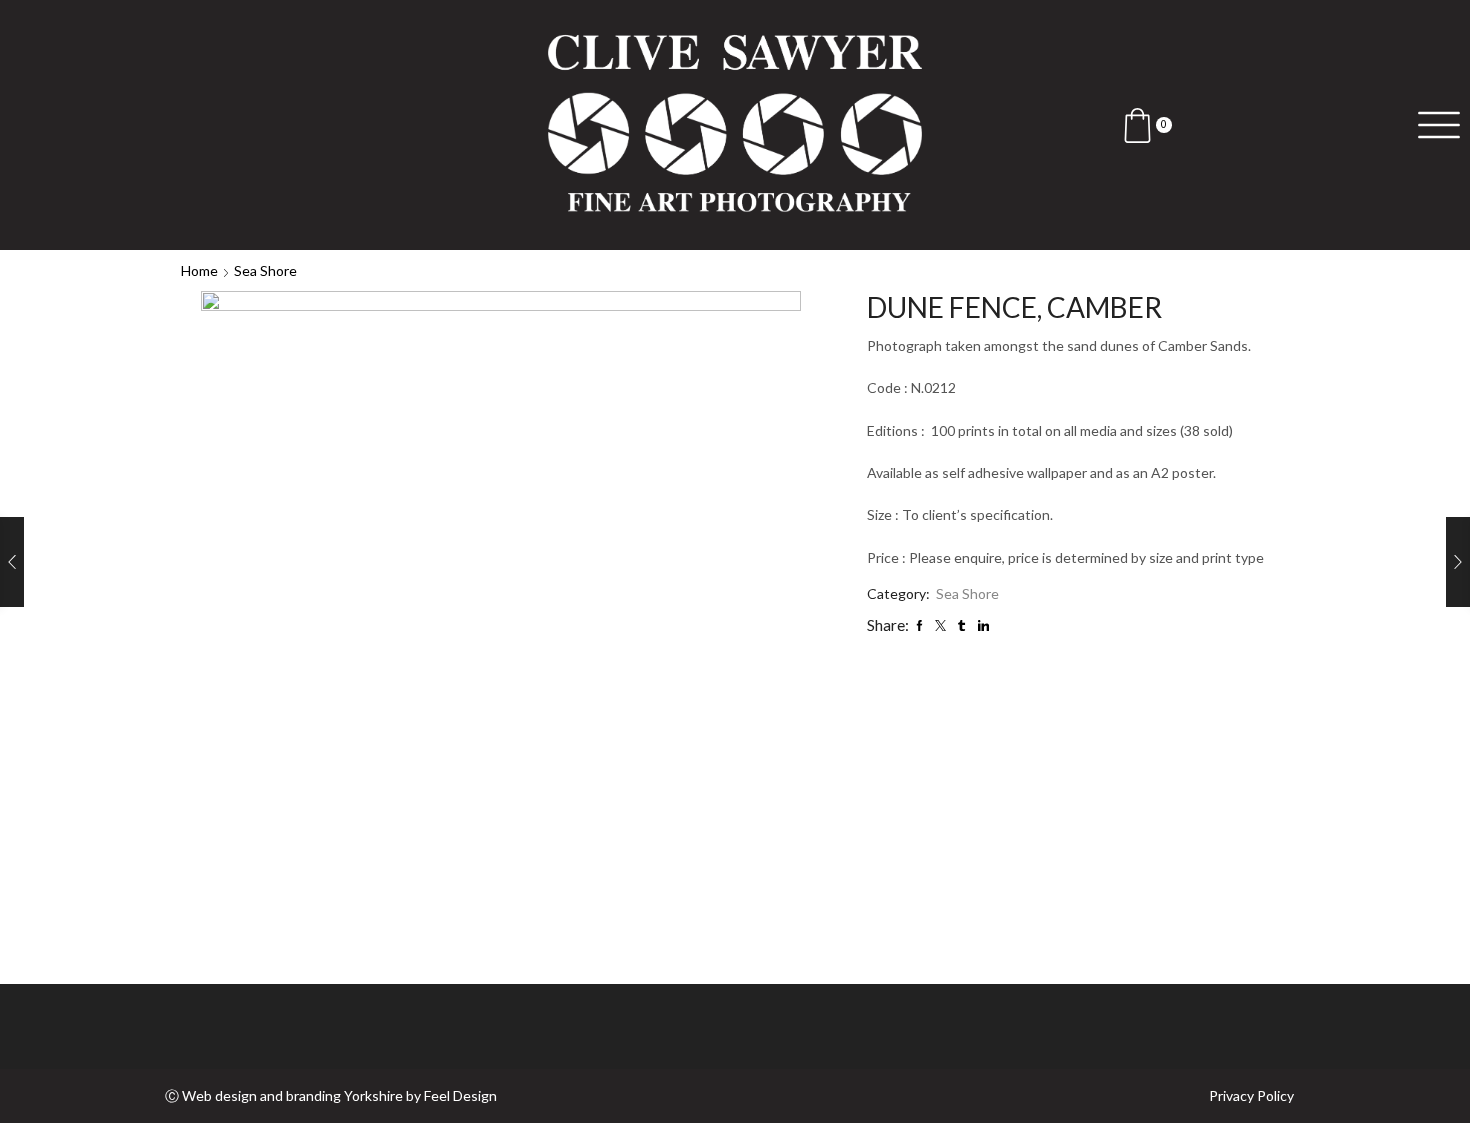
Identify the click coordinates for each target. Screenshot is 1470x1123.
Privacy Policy (1251, 1096)
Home (199, 270)
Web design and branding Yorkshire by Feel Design (339, 1095)
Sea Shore (265, 270)
